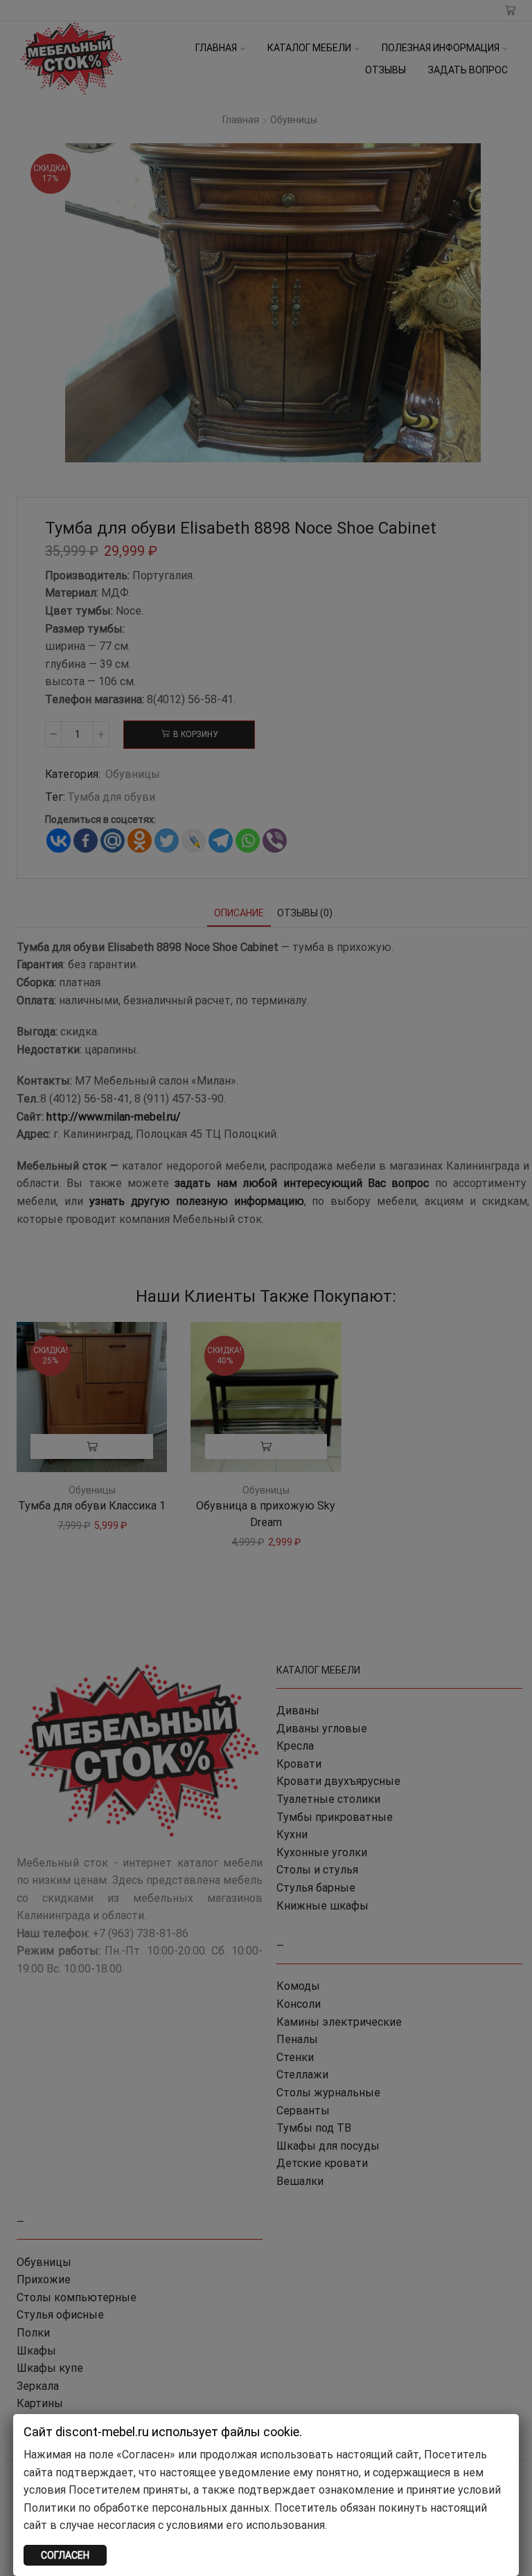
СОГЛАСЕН (65, 2555)
